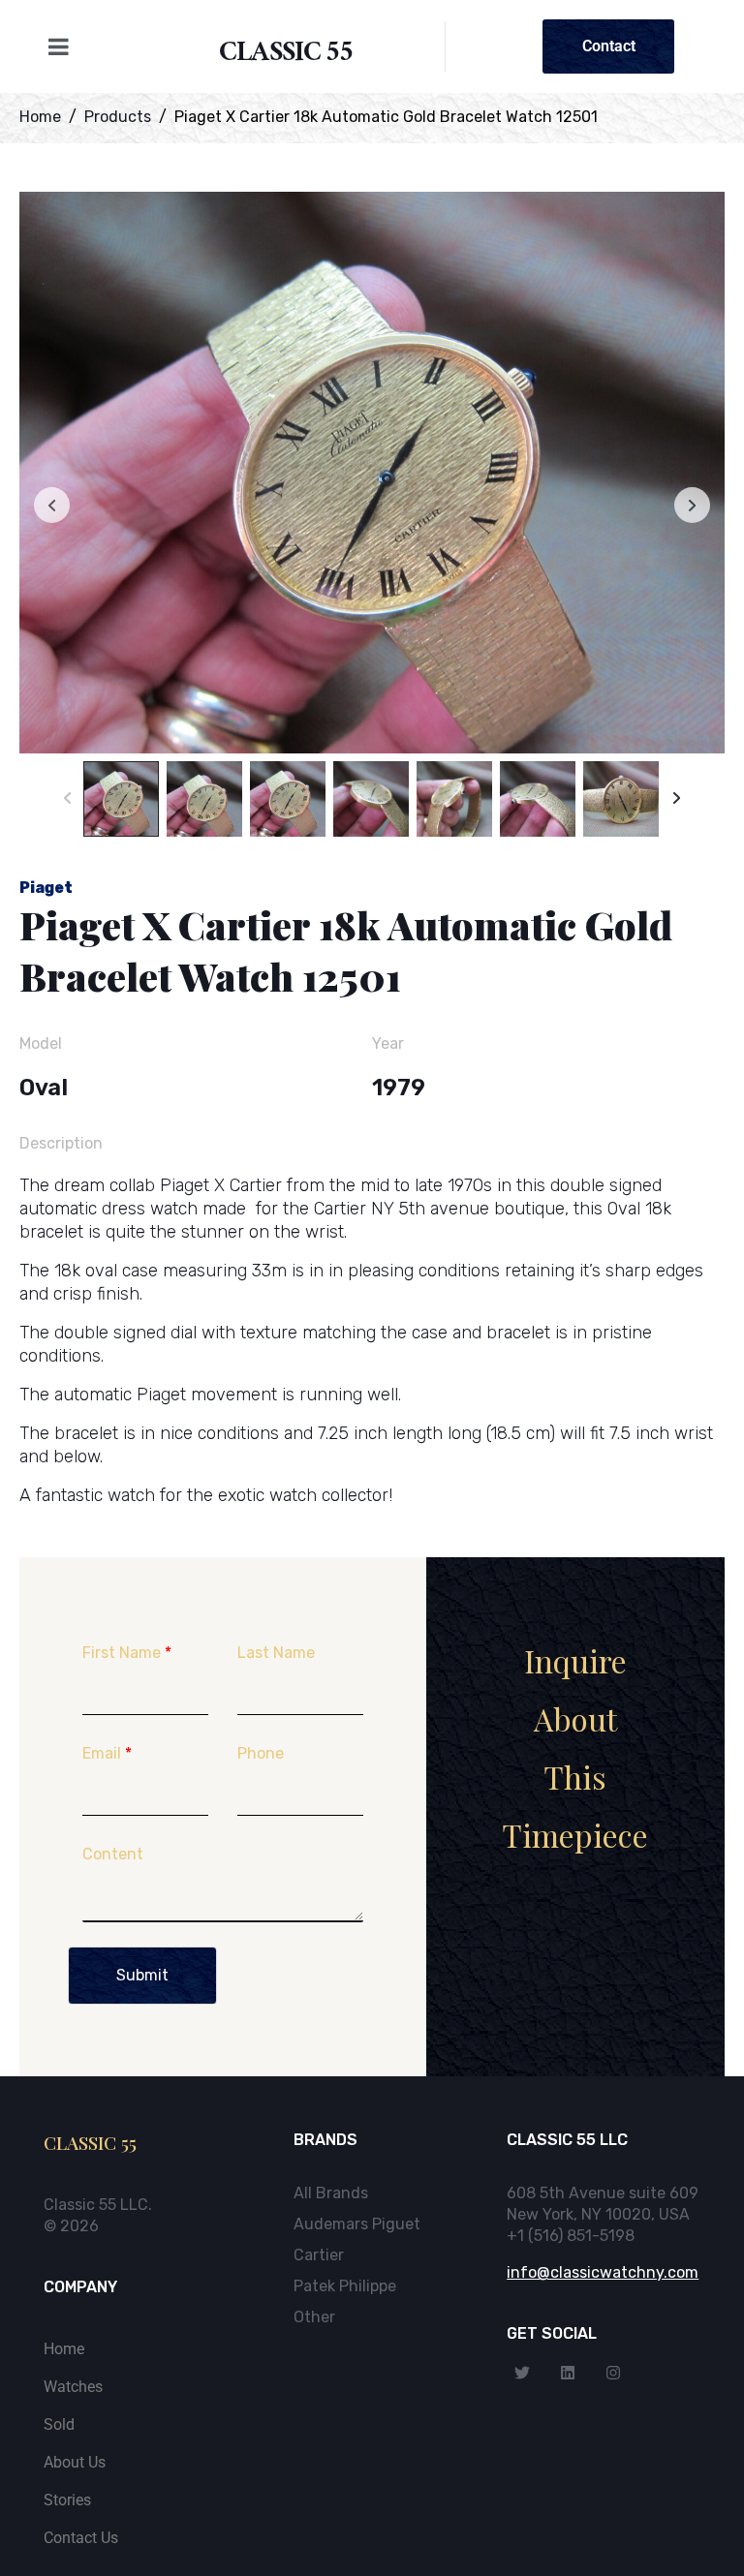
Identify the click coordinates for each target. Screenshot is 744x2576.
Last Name (276, 1653)
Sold (59, 2424)
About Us (75, 2462)
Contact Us (81, 2538)
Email (107, 1753)
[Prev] (67, 799)
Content (113, 1854)
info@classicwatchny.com (603, 2272)
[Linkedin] (568, 2373)
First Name (127, 1653)
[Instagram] (613, 2373)
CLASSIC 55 (286, 56)
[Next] (677, 799)
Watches (73, 2387)
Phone (261, 1753)
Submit (142, 1975)
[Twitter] (522, 2373)
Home (64, 2349)
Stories (67, 2500)
